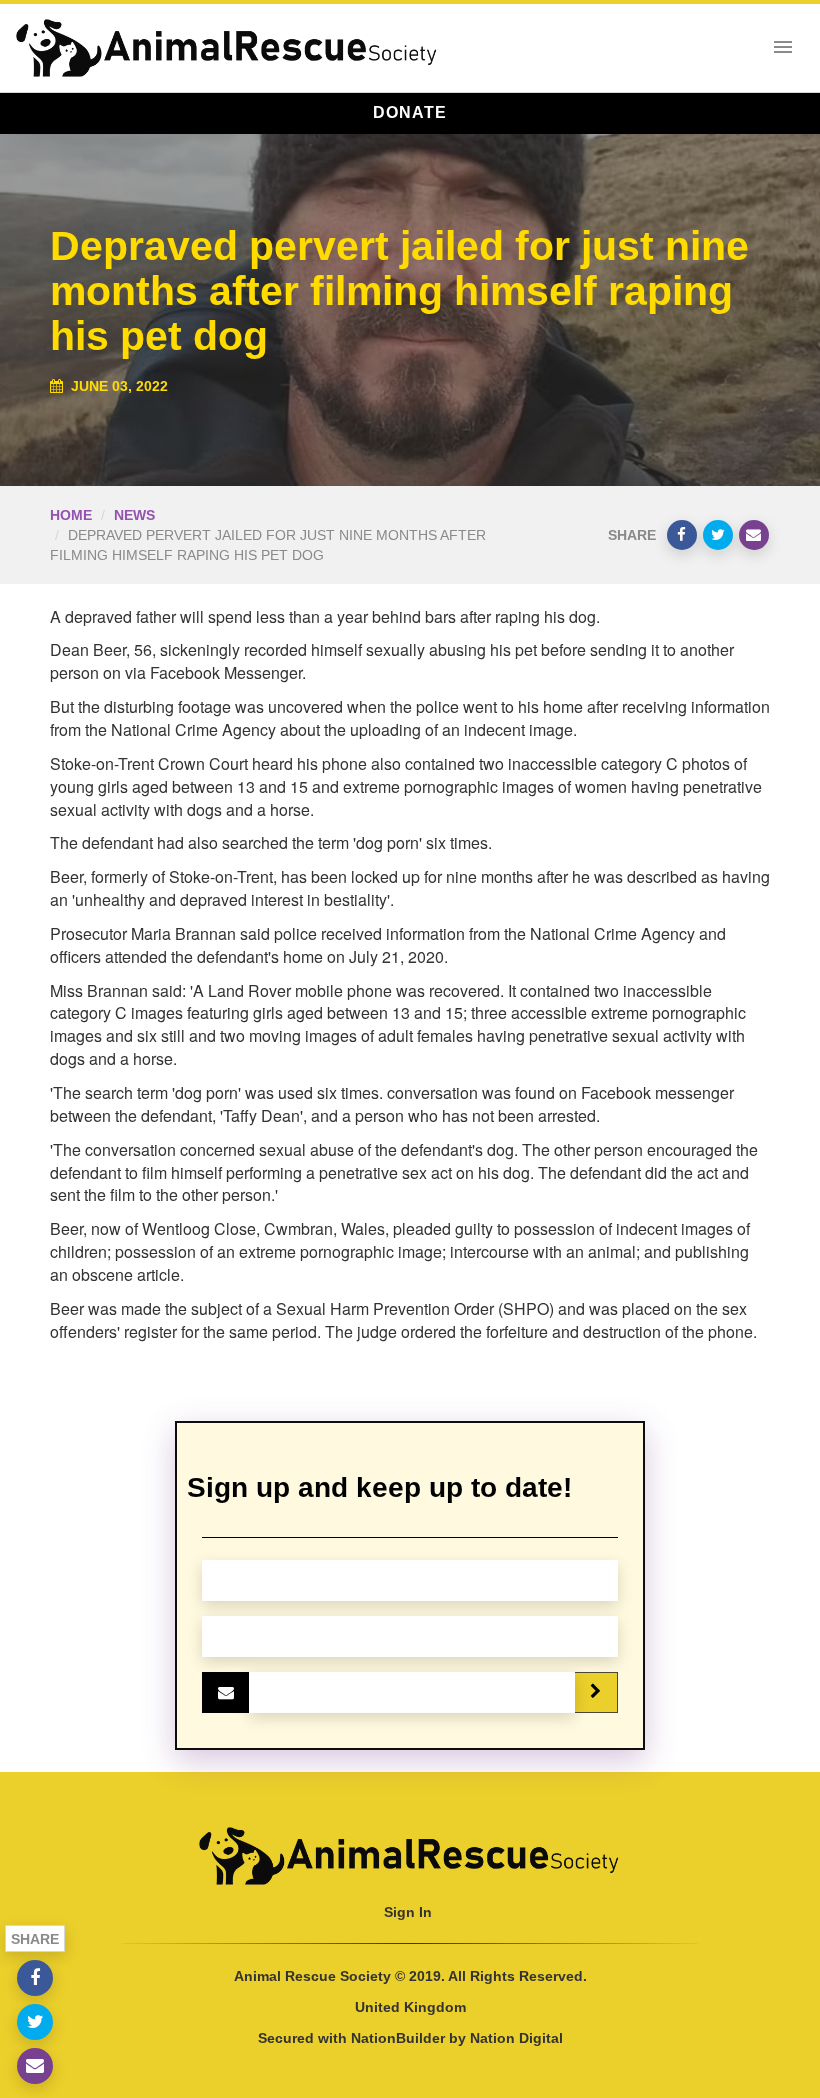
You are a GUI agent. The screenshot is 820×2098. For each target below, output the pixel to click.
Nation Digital (516, 2038)
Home (71, 515)
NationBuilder (398, 2038)
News (134, 515)
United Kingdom (410, 2007)
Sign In (408, 1912)
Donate (410, 112)
